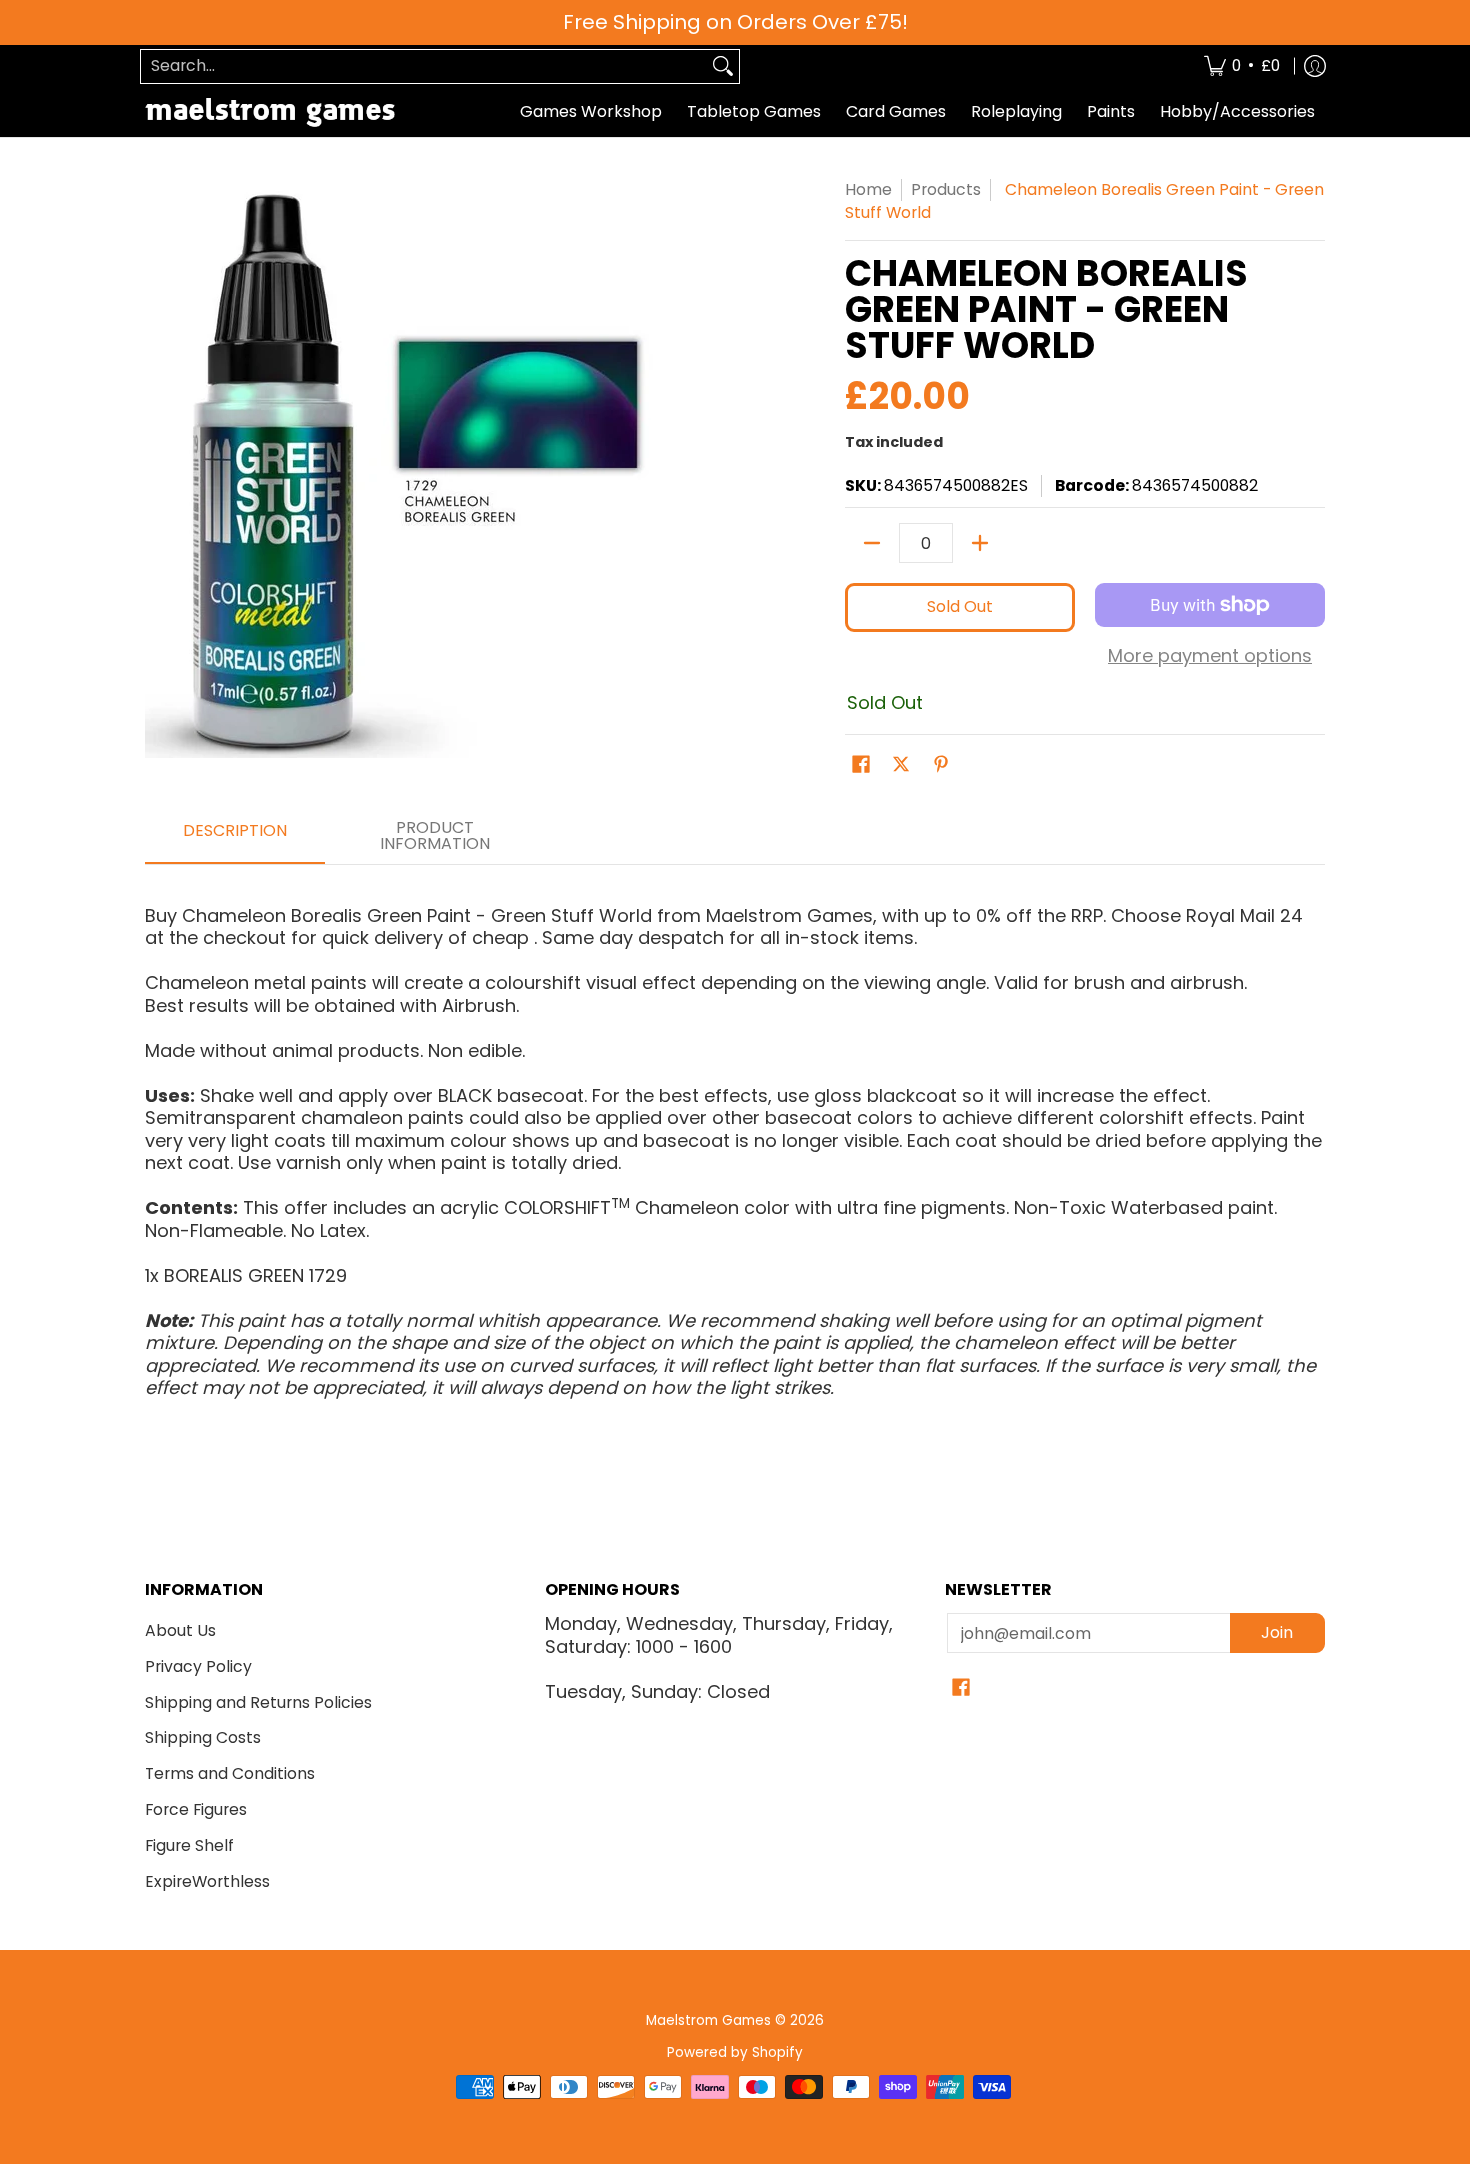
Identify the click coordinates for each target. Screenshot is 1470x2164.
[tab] (235, 837)
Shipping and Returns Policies (258, 1702)
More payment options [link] (1210, 656)
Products (946, 189)
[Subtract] (872, 543)
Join (1277, 1632)
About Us (180, 1630)
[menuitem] (1242, 66)
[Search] (723, 66)
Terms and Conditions (230, 1773)
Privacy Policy (198, 1666)
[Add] (980, 543)
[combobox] (424, 66)
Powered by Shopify (735, 2052)
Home (868, 189)
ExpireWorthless (207, 1881)
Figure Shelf (189, 1845)
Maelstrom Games (708, 2020)
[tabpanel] (735, 1143)
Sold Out (960, 606)
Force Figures (196, 1809)
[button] (861, 766)
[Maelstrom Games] (270, 112)
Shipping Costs (203, 1737)
